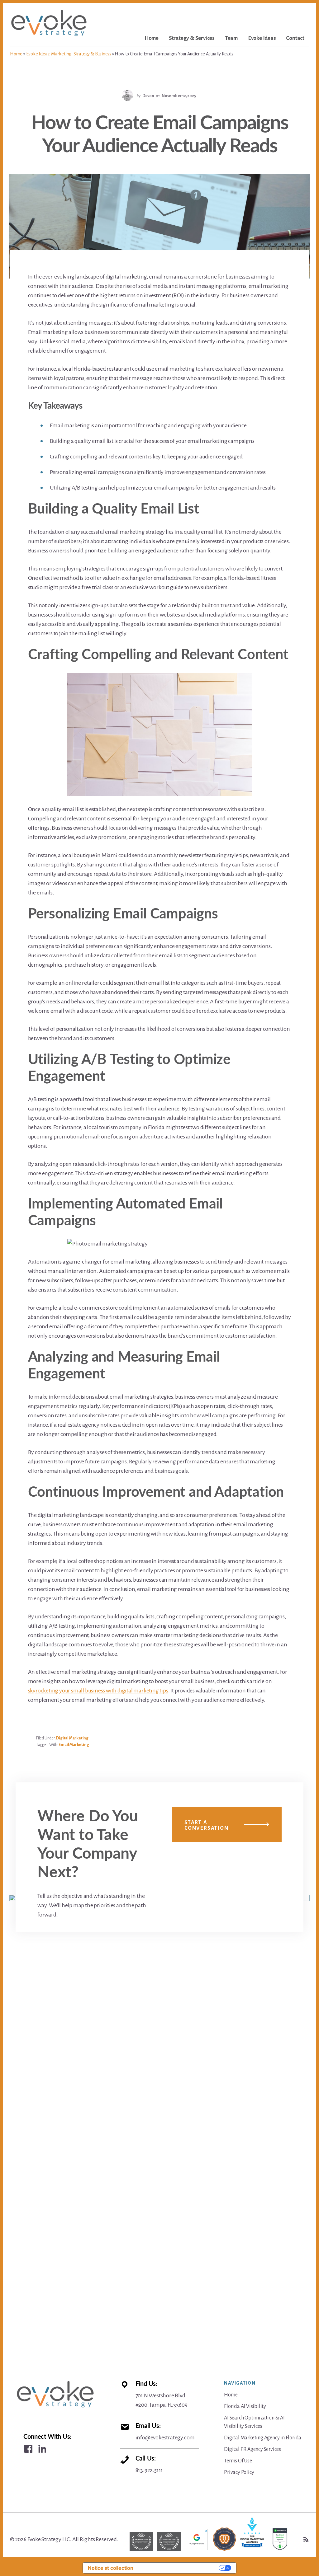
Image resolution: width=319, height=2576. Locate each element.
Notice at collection (111, 2568)
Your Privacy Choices (179, 2568)
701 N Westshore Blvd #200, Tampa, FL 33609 (162, 2394)
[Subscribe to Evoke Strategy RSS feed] (306, 2539)
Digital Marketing (72, 1738)
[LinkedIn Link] (42, 2449)
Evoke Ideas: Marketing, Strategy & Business (69, 54)
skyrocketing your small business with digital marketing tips (98, 1691)
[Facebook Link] (28, 2449)
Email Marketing (74, 1745)
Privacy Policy (239, 2472)
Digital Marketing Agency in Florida (263, 2438)
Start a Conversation (207, 1825)
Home (16, 54)
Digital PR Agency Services (252, 2449)
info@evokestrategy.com (165, 2432)
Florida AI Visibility (245, 2406)
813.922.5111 (149, 2464)
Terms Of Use (238, 2461)
